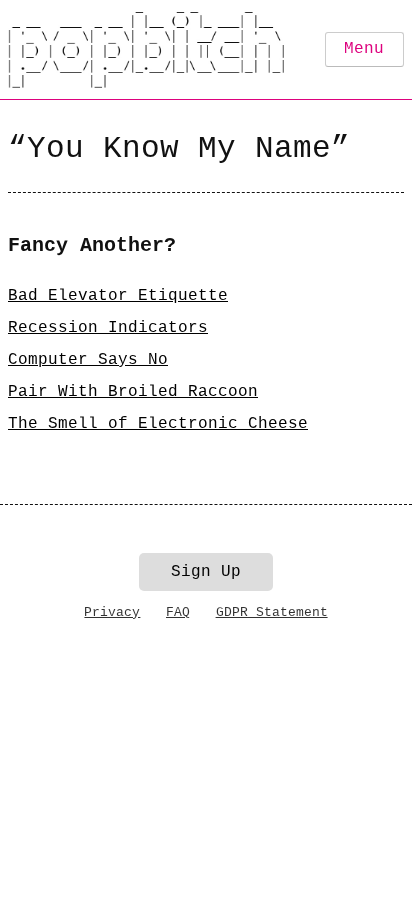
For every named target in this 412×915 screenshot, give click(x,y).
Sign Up (206, 572)
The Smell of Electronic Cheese (158, 424)
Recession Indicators (108, 328)
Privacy (112, 612)
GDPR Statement (272, 612)
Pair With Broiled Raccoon (133, 392)
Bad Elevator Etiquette (118, 296)
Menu (364, 49)
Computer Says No (88, 360)
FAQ (178, 612)
